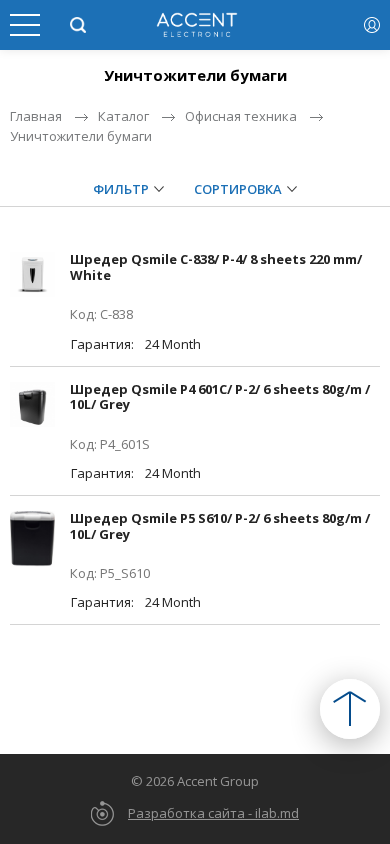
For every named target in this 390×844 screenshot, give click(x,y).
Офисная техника (241, 116)
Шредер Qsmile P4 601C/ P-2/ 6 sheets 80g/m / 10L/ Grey (220, 397)
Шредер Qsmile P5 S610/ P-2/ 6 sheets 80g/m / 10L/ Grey (220, 526)
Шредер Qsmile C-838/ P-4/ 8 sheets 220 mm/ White (216, 267)
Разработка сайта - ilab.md (213, 813)
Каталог (123, 116)
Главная (36, 116)
